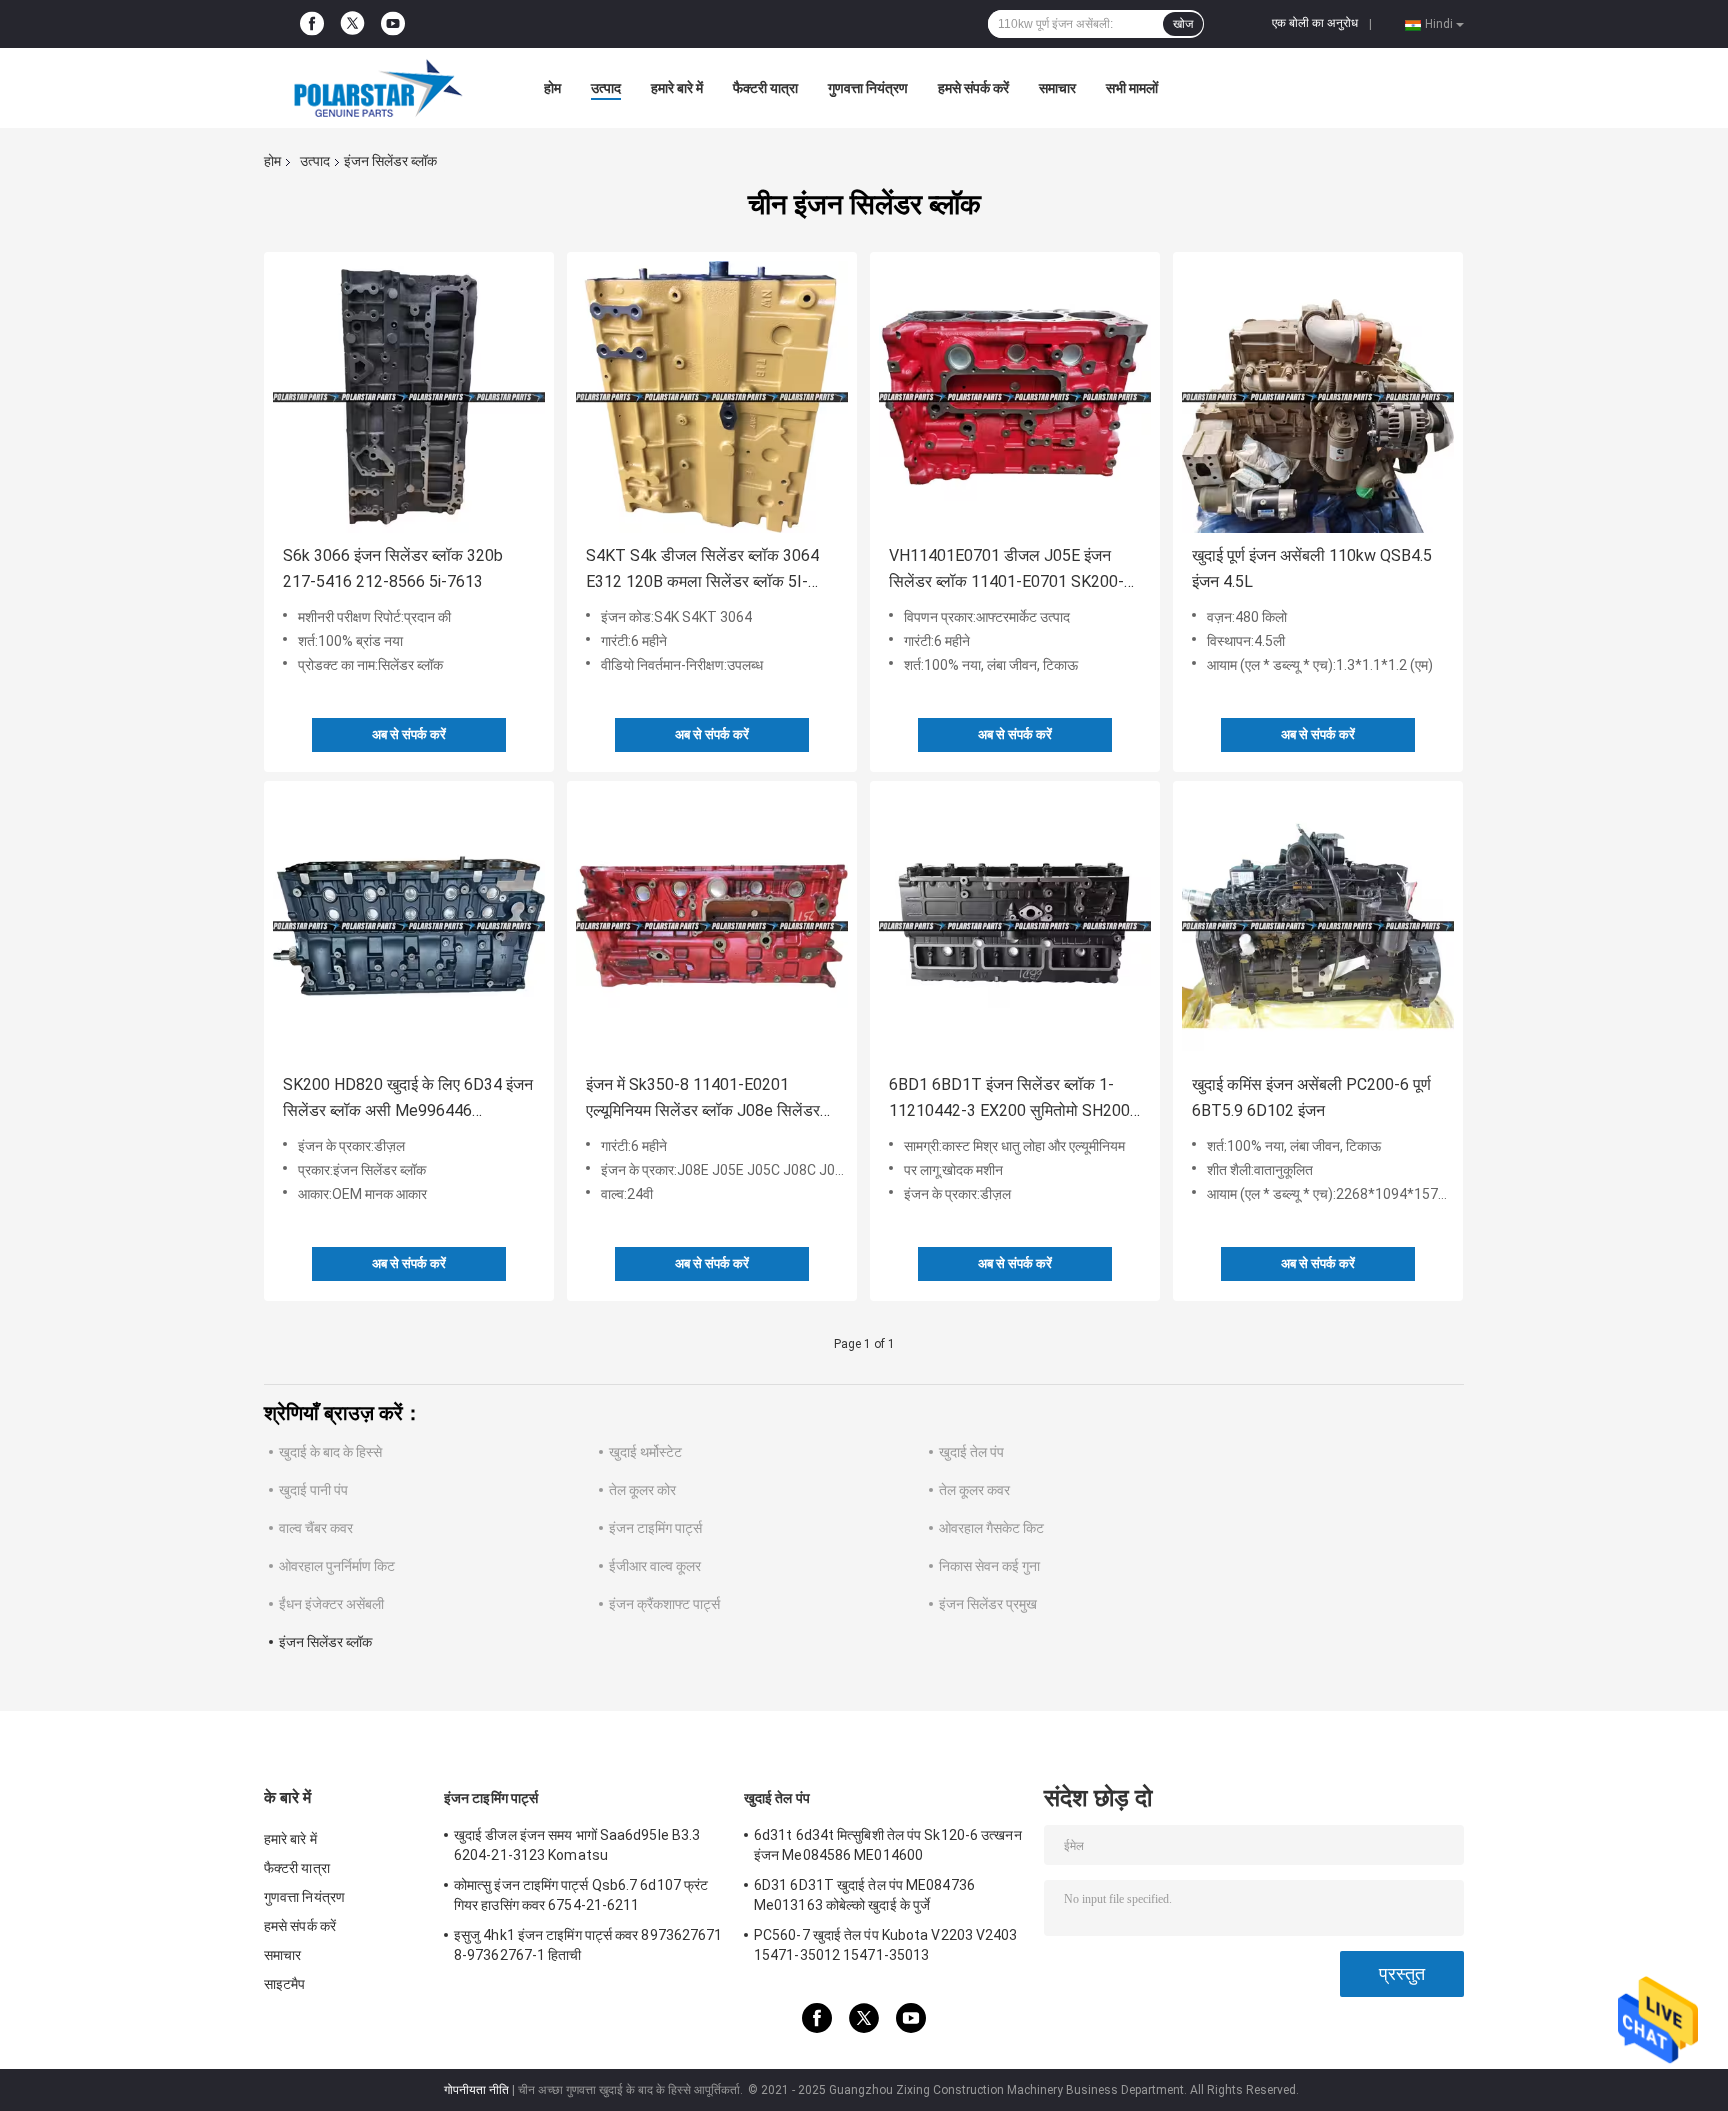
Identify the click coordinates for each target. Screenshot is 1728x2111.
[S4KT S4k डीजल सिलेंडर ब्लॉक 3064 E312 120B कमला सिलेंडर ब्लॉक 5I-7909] (712, 397)
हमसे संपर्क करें (973, 88)
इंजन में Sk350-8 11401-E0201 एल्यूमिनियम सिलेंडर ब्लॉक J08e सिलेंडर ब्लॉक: (703, 1099)
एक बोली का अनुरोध (1315, 23)
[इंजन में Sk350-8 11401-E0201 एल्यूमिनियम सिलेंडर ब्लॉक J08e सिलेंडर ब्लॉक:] (712, 926)
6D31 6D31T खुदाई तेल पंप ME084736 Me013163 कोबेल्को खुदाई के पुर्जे (864, 1895)
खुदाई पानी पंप (313, 1490)
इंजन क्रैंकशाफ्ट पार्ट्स (664, 1604)
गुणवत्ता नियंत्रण (868, 88)
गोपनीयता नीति (476, 2090)
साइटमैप (285, 1984)
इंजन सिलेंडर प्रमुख (988, 1604)
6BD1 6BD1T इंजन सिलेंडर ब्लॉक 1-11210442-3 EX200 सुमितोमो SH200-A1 (1012, 1099)
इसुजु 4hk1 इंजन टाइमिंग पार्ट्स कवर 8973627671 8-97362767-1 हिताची (588, 1945)
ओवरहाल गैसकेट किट (991, 1528)
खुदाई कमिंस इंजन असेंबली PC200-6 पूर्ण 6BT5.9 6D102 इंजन (1311, 1097)
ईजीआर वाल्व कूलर (655, 1566)
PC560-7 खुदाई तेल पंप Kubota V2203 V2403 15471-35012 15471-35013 (886, 1945)
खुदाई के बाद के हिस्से (330, 1452)
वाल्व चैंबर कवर (316, 1528)
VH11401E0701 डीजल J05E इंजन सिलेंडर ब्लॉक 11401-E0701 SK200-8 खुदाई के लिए (1011, 570)
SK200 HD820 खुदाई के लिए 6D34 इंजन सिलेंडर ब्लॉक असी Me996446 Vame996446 (408, 1099)
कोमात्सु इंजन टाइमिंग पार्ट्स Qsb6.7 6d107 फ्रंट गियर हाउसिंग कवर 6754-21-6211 (581, 1895)
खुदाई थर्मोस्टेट (645, 1452)
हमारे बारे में (677, 88)
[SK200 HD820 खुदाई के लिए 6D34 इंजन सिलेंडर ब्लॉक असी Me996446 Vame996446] (409, 926)
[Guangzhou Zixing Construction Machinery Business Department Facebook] (312, 24)
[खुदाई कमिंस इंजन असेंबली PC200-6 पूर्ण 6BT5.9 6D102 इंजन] (1318, 926)
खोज (1183, 24)
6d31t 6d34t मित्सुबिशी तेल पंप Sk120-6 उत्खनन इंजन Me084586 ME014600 (888, 1845)
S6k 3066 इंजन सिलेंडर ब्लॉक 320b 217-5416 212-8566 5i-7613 (393, 568)
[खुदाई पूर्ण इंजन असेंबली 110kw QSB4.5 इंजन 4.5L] (1318, 397)
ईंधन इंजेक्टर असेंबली (331, 1604)
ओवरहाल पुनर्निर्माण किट (337, 1566)
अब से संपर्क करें (409, 734)
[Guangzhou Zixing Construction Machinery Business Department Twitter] (352, 24)
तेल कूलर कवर (974, 1490)
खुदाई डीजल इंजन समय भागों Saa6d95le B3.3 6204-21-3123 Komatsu (577, 1845)
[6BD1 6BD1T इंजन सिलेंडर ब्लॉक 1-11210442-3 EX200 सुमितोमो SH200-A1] (1015, 926)
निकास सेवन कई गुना (989, 1566)
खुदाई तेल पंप (971, 1452)
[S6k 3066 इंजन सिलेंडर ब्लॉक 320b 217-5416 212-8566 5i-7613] (409, 397)
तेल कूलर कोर (642, 1490)
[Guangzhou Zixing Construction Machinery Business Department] (374, 88)
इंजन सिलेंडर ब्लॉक (325, 1642)
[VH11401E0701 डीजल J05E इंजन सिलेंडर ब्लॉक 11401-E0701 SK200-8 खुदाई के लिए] (1015, 397)
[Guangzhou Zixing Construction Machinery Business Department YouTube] (393, 24)
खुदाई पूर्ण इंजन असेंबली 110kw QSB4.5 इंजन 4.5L (1312, 568)
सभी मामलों (1132, 88)
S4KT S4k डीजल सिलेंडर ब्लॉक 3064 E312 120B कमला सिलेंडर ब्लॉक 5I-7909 (702, 570)
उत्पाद (606, 88)
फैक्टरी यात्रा (765, 88)
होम (552, 88)
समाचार (1057, 88)
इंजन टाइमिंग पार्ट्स (655, 1528)
